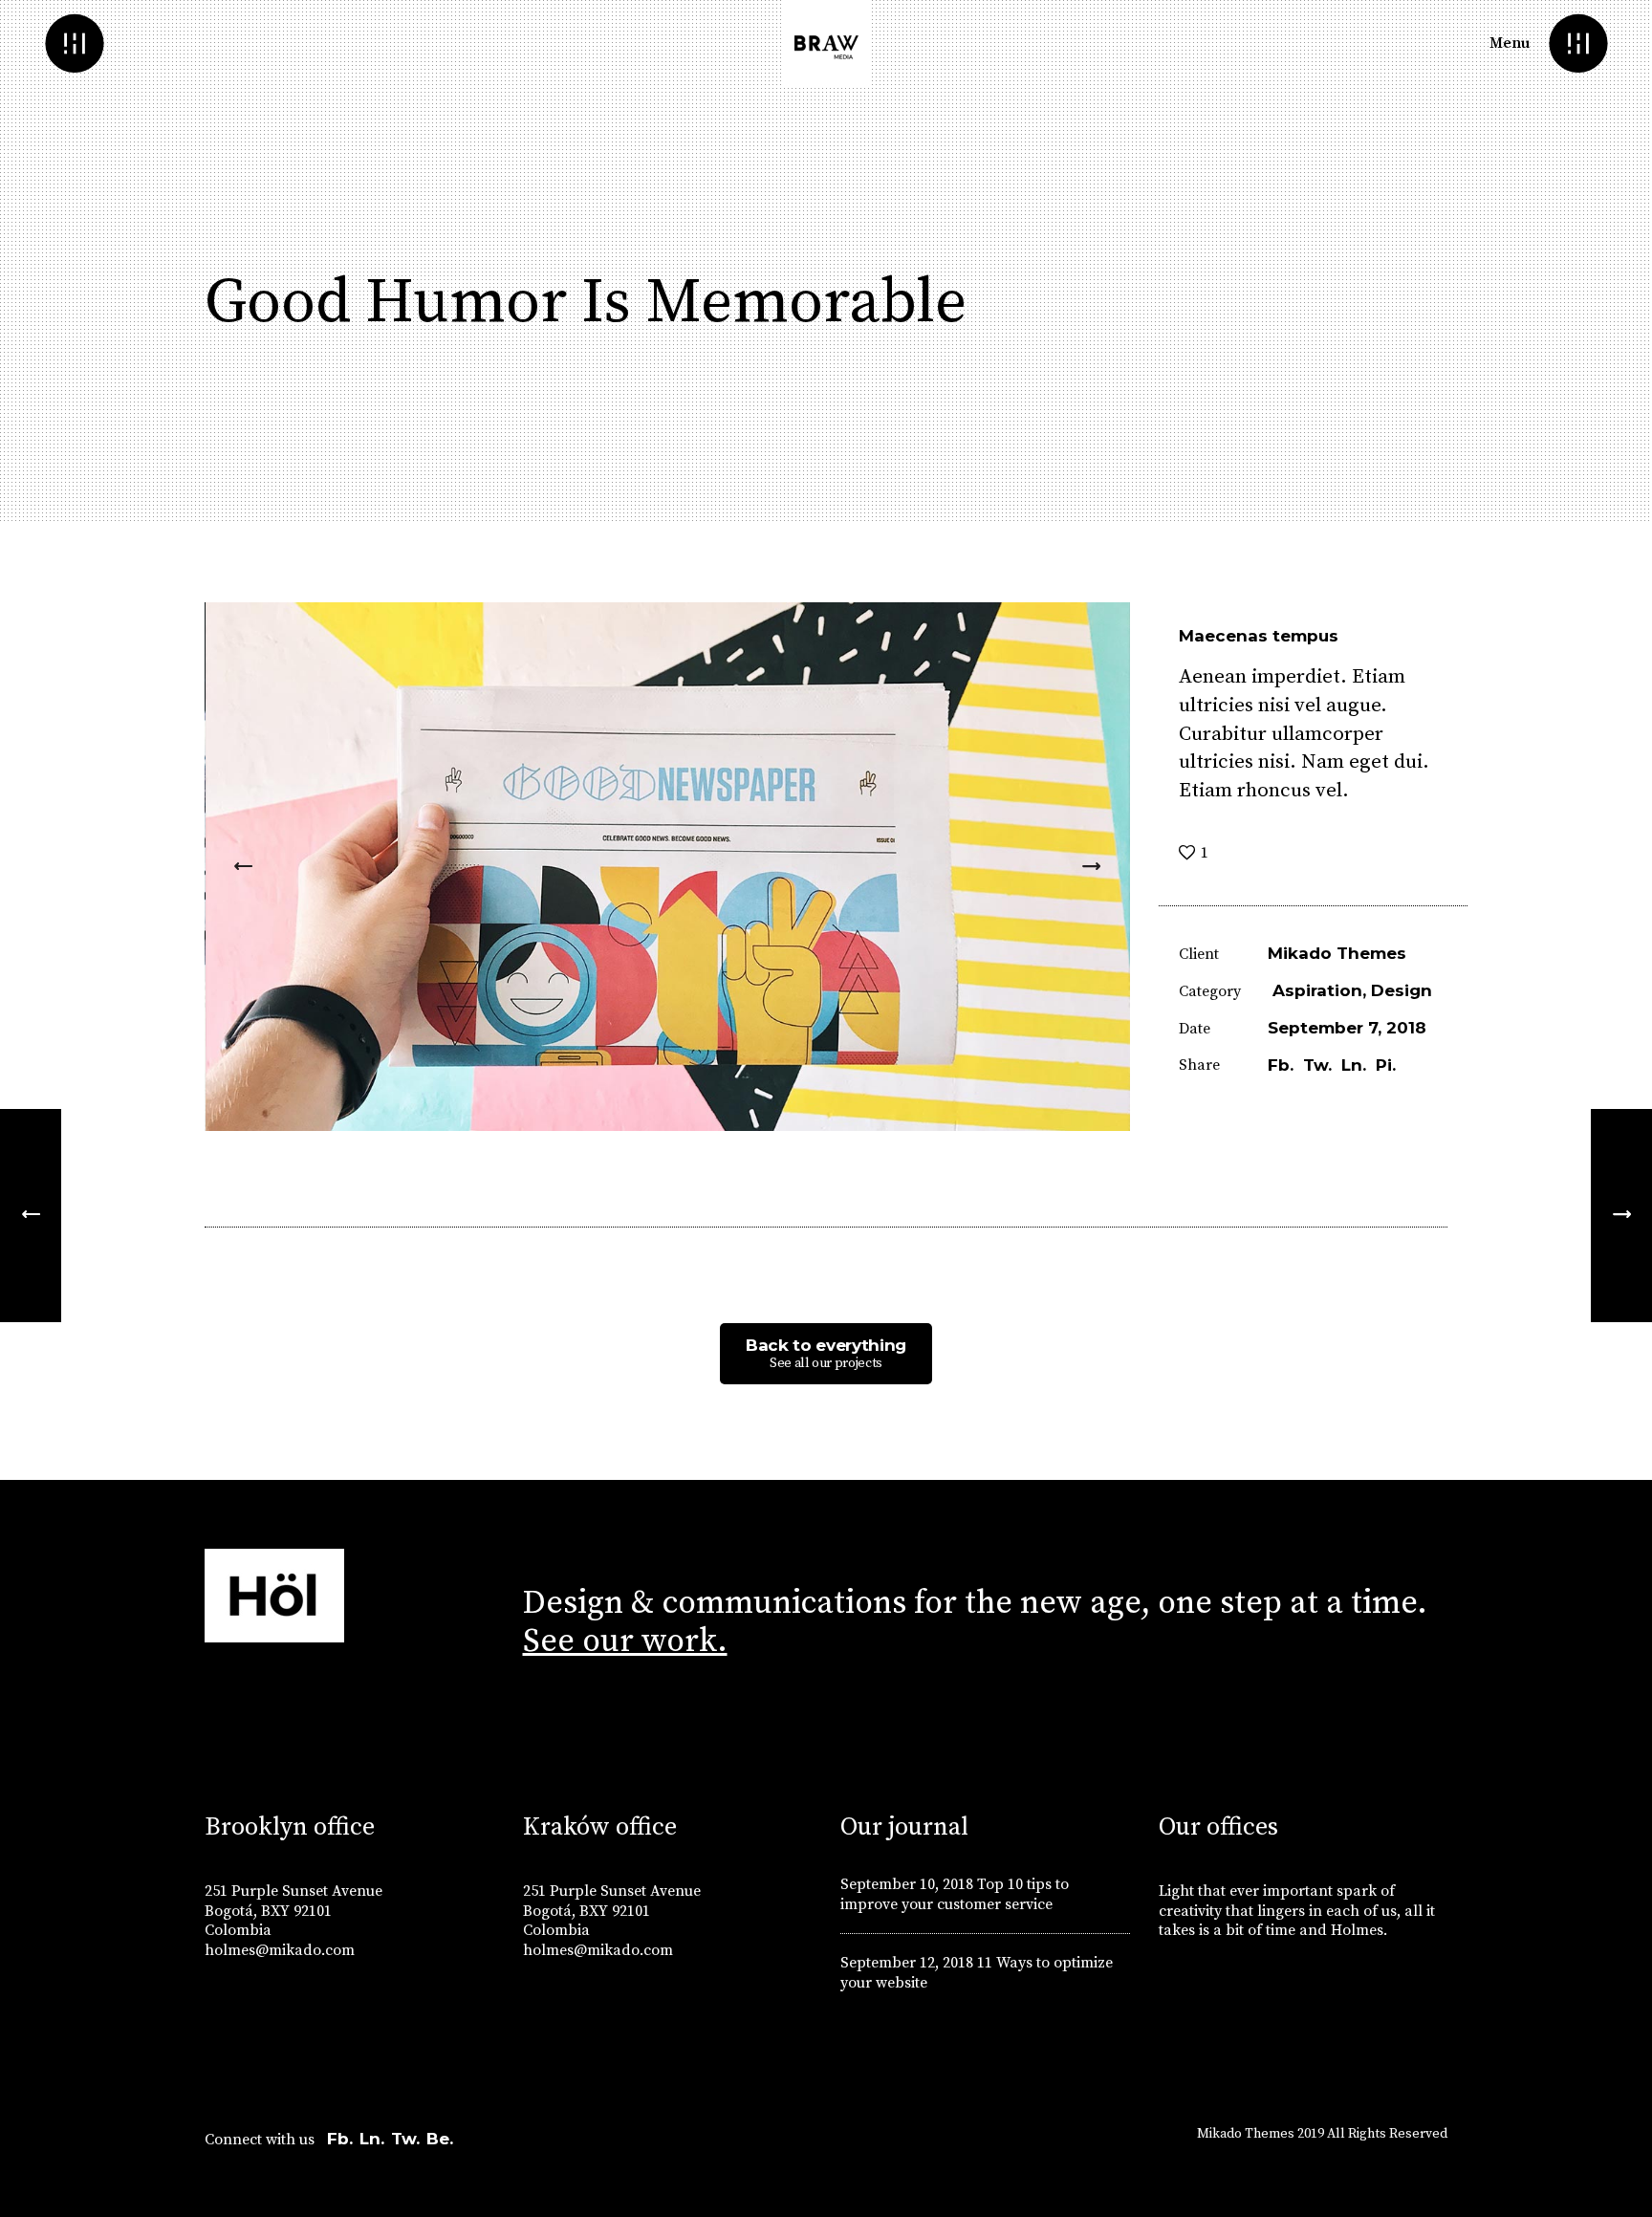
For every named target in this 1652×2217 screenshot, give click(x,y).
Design (1402, 990)
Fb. (340, 2139)
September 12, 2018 (907, 1963)
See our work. (625, 1641)
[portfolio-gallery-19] (668, 867)
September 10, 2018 (907, 1884)
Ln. (372, 2139)
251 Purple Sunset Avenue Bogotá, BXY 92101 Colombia (293, 1911)
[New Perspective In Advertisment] (31, 1216)
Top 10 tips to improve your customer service (955, 1894)
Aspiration (1317, 990)
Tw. (405, 2139)
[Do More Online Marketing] (1621, 1216)
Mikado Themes (1337, 953)
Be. (440, 2139)
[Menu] (1578, 43)
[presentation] (243, 866)
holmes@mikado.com (280, 1950)
